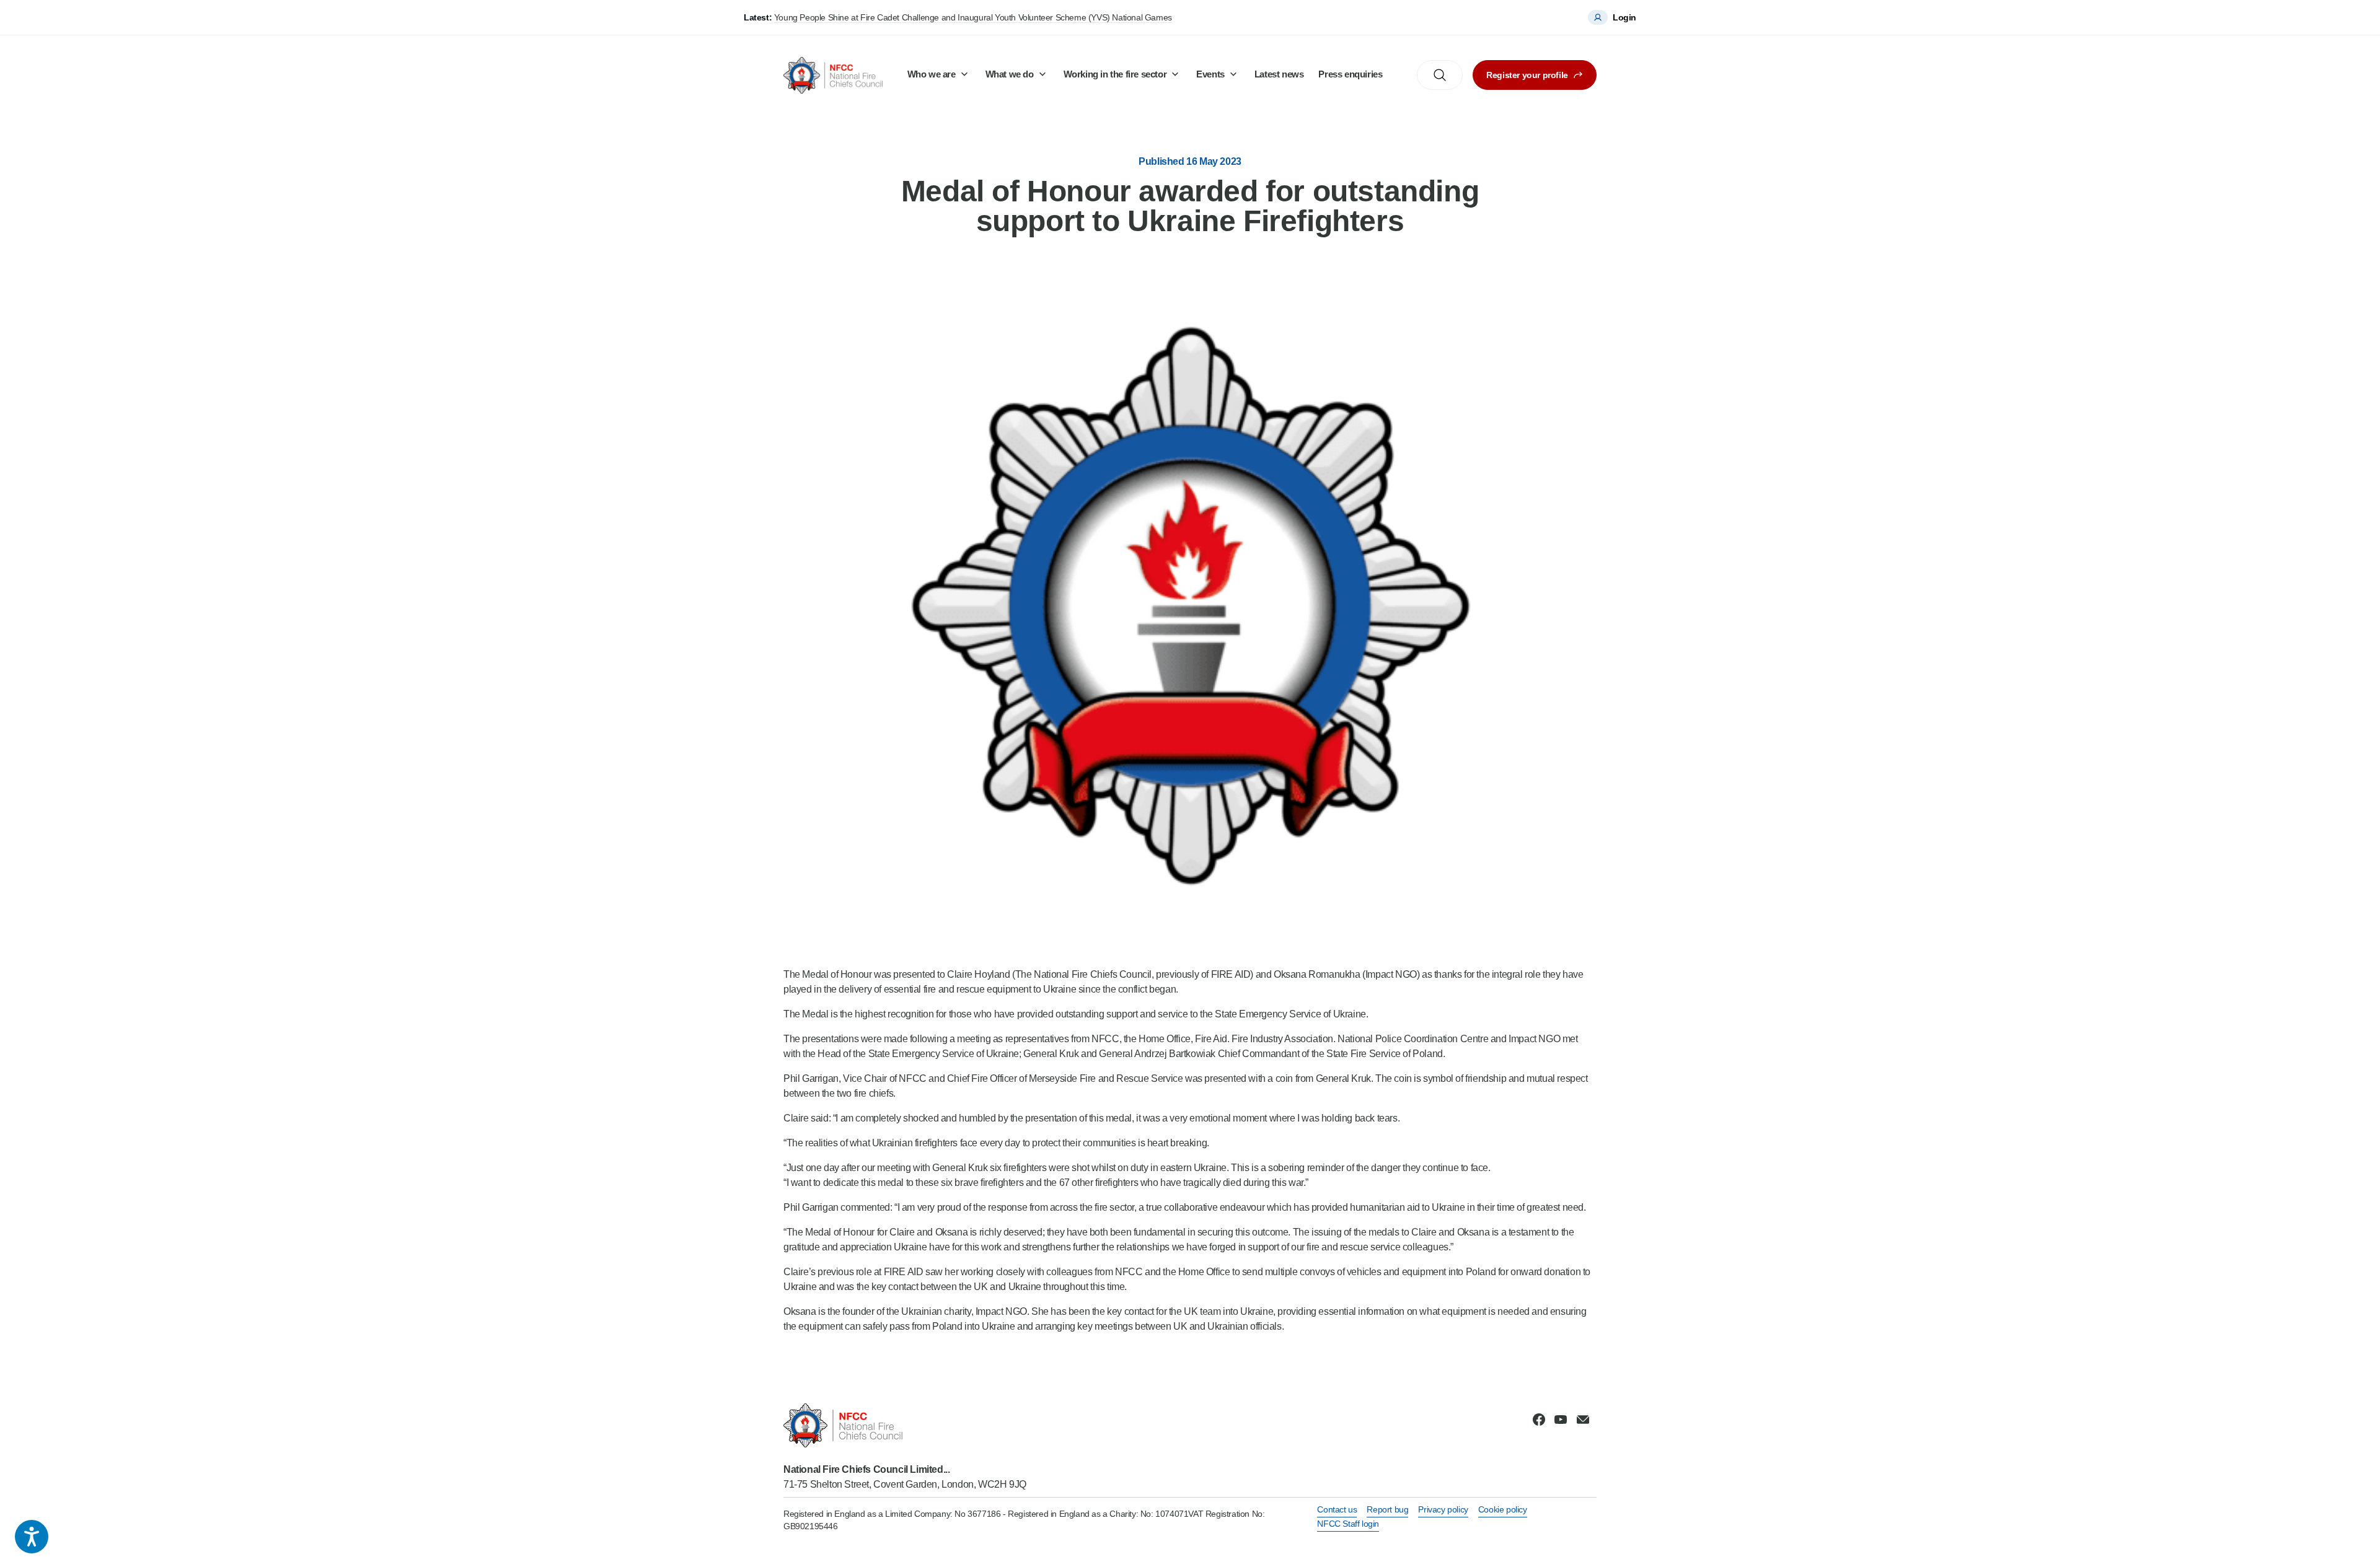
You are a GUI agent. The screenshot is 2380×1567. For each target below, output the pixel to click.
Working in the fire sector (1115, 74)
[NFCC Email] (1583, 1420)
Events (1210, 74)
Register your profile (1527, 75)
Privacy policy (1443, 1509)
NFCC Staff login (1348, 1524)
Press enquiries (1350, 74)
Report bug (1387, 1509)
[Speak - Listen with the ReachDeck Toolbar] (32, 1537)
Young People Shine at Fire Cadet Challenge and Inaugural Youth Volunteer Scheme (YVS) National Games (973, 17)
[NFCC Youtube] (1561, 1420)
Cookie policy (1503, 1509)
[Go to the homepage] (833, 75)
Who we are (932, 74)
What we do (1010, 74)
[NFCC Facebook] (1539, 1420)
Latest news (1279, 74)
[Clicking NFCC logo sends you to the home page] (905, 1425)
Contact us (1337, 1509)
